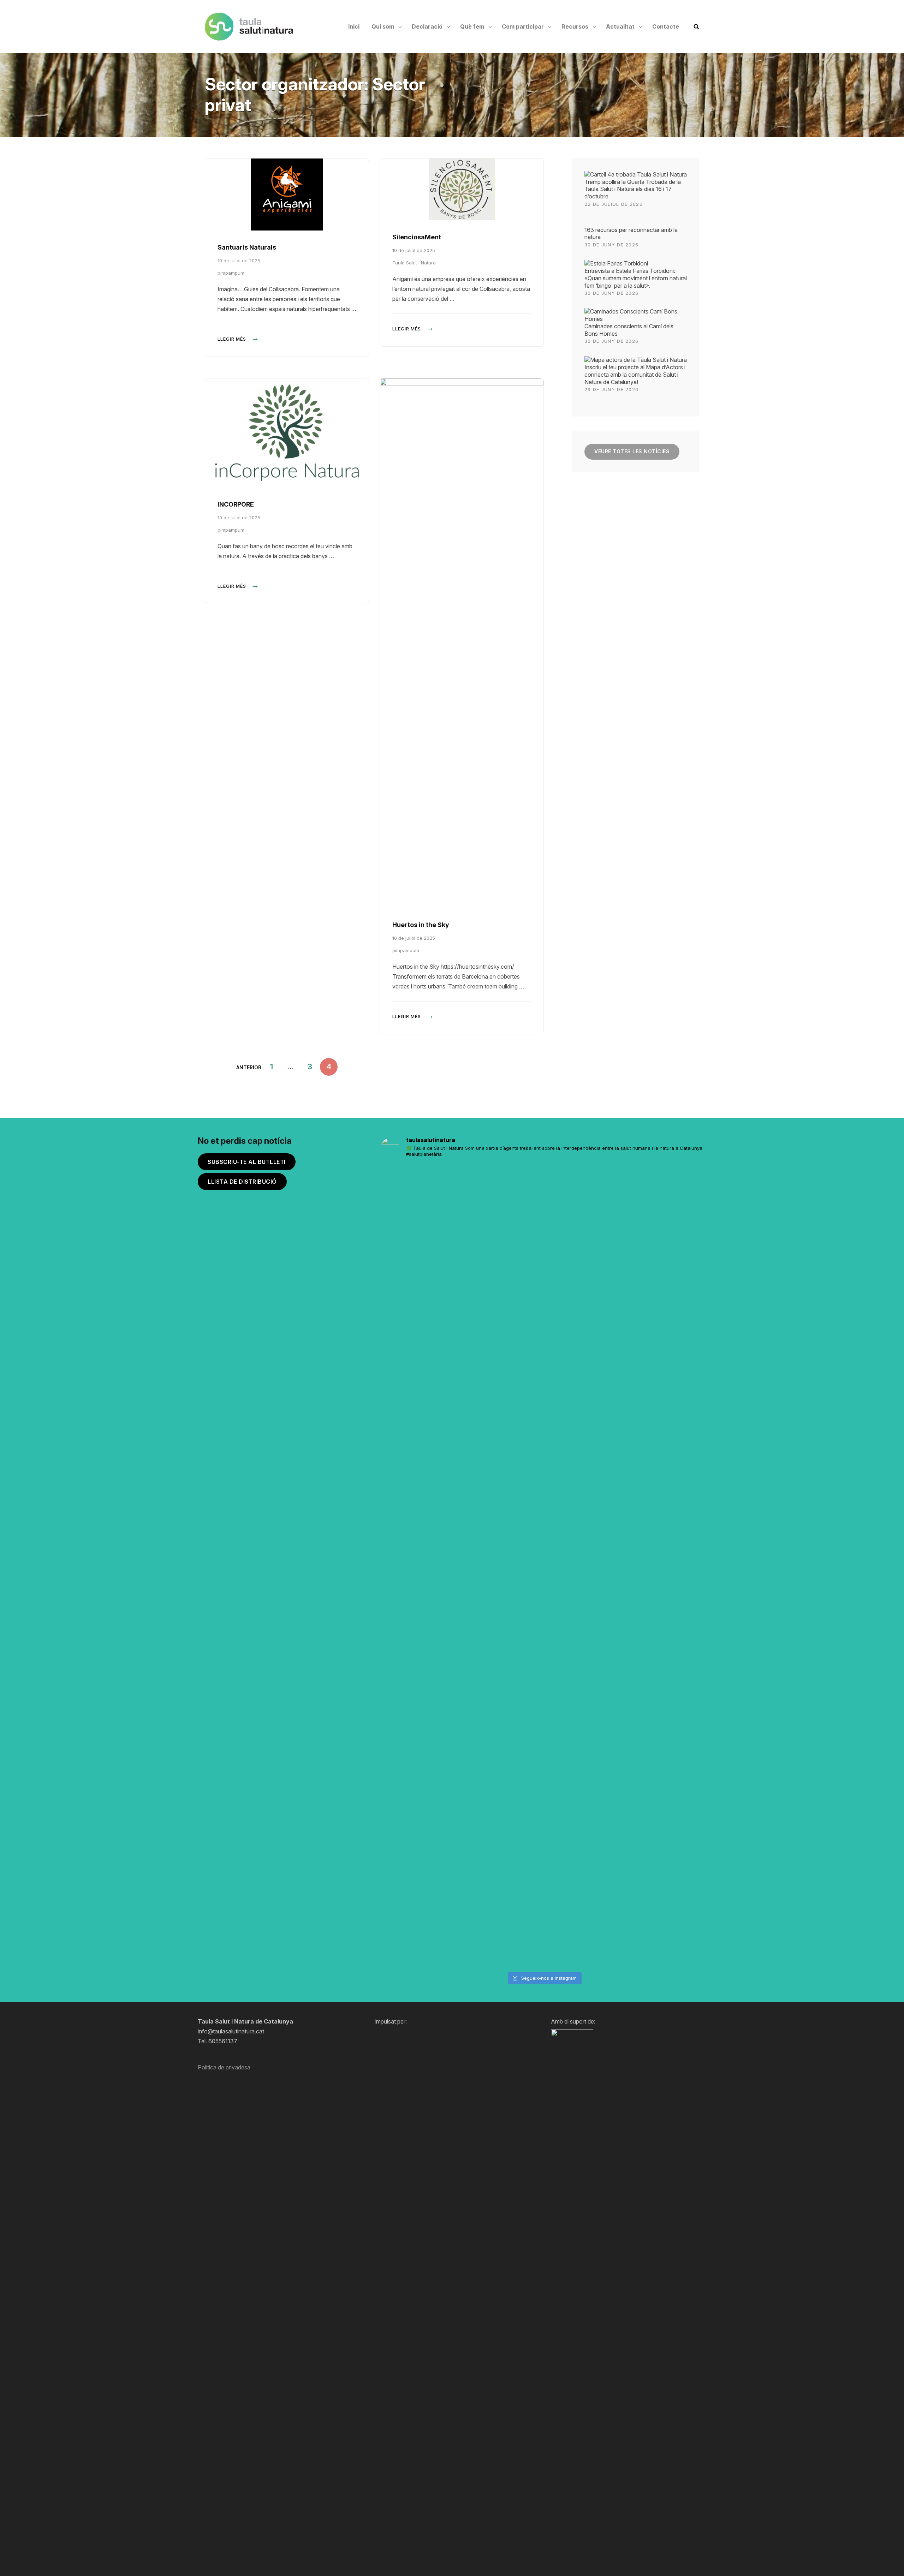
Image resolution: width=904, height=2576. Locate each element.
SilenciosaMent (417, 237)
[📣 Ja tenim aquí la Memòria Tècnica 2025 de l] (516, 1526)
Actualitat (620, 26)
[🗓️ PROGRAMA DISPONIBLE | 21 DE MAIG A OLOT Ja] (407, 1339)
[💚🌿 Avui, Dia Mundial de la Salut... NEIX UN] (681, 1482)
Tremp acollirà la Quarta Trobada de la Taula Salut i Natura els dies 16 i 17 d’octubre (633, 189)
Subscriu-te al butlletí (247, 1162)
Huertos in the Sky (421, 925)
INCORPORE (236, 504)
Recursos (575, 26)
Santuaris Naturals (247, 247)
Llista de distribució (242, 1182)
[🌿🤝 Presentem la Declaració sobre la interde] (626, 1566)
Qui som (383, 26)
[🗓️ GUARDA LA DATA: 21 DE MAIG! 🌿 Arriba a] (462, 1339)
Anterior (249, 1067)
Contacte (666, 26)
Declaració (427, 26)
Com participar (523, 26)
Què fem (472, 26)
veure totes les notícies (632, 451)
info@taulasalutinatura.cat (231, 2031)
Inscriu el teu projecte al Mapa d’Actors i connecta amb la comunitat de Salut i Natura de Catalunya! (635, 375)
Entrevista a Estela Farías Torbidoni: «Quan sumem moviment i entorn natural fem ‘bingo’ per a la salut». (636, 278)
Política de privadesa (224, 2067)
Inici (354, 26)
